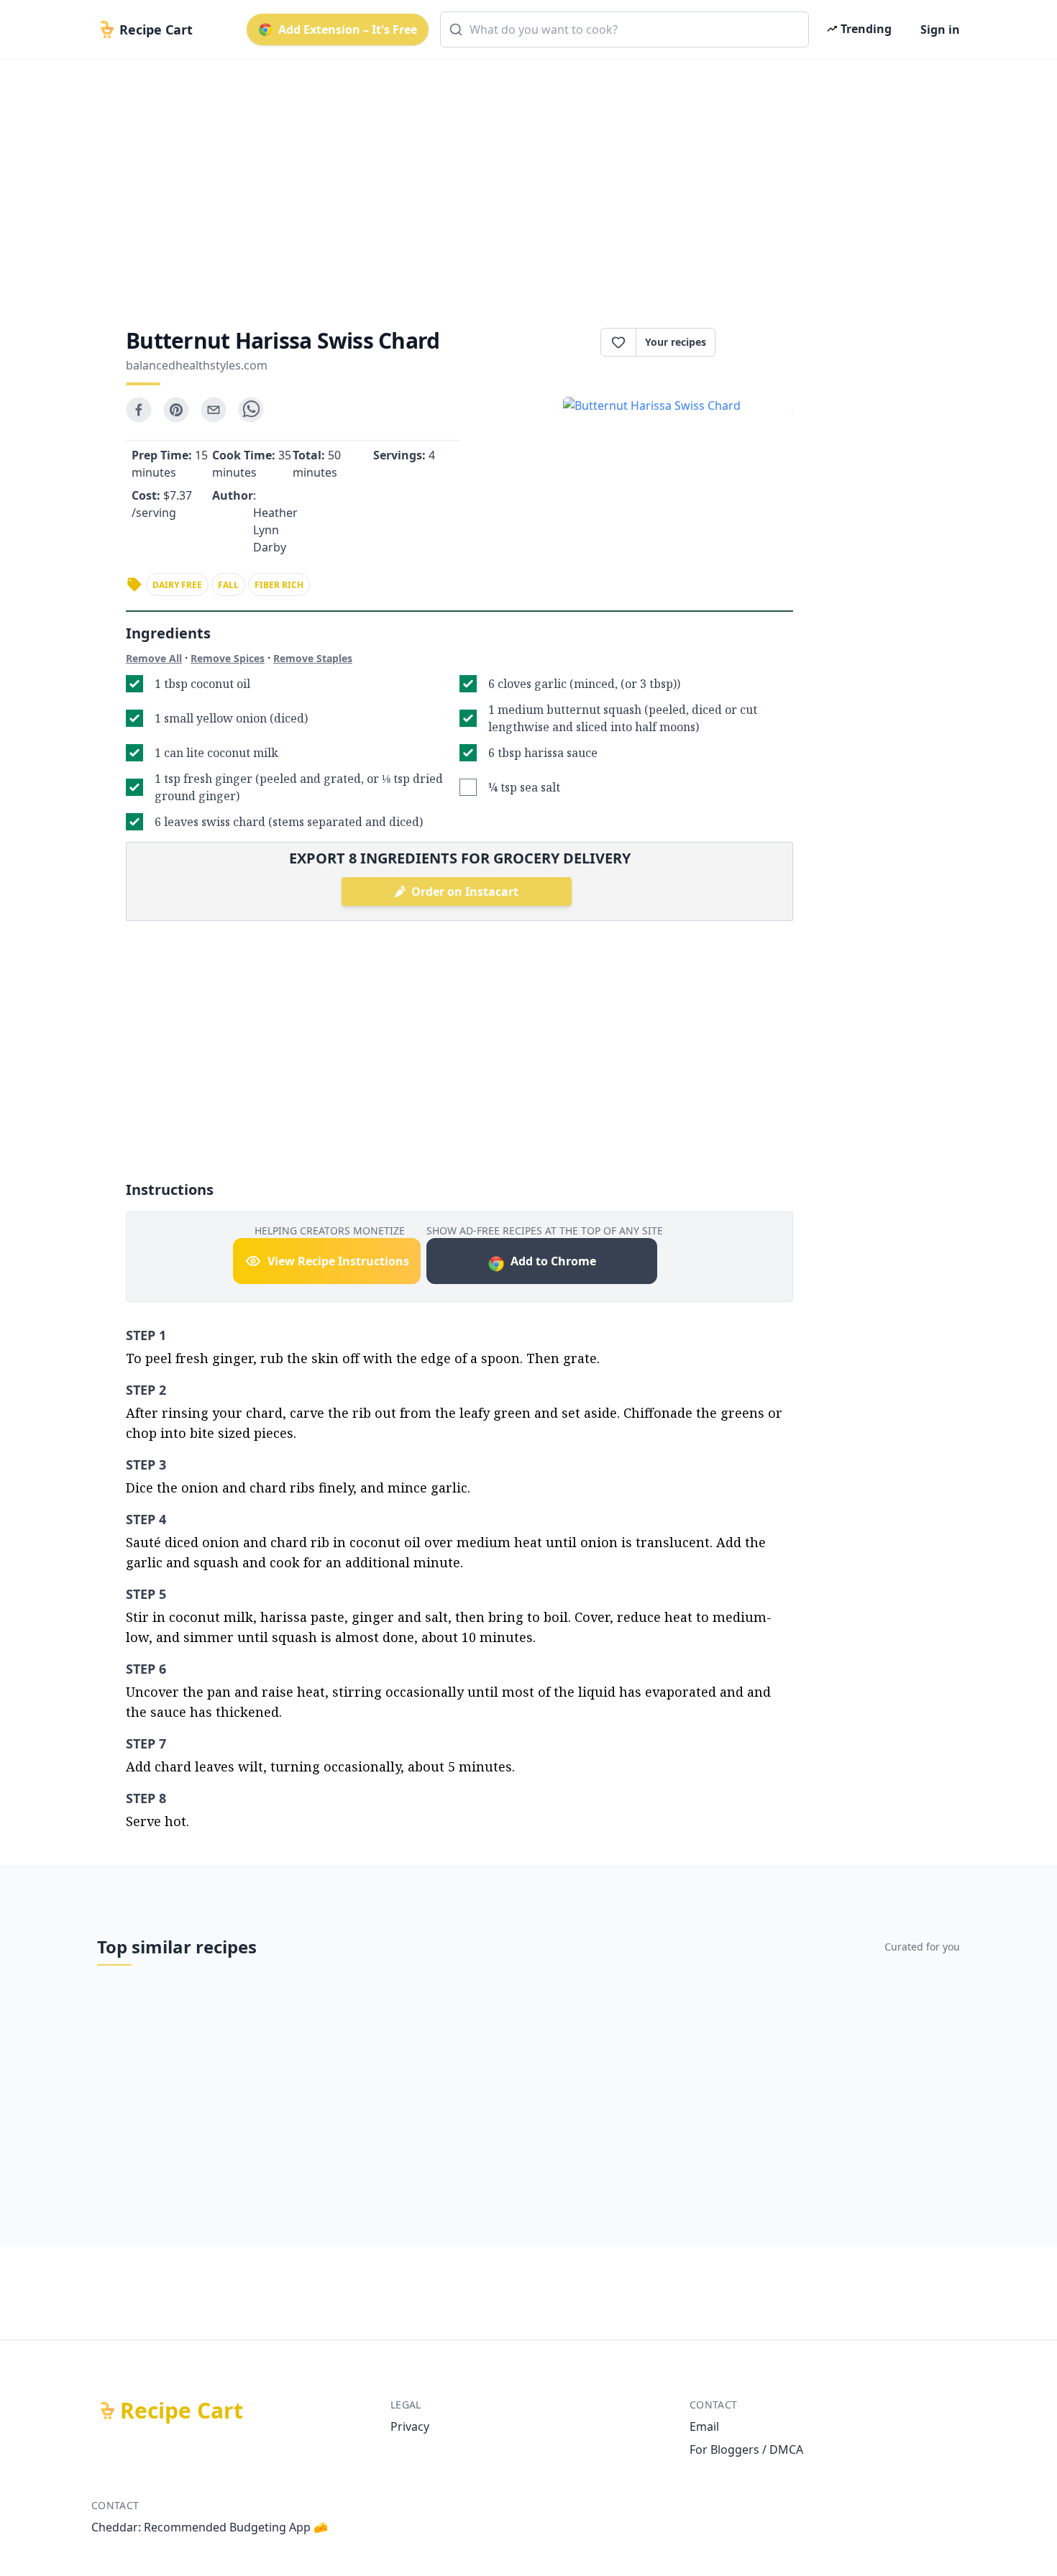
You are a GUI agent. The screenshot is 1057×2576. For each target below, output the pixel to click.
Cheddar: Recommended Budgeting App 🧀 (210, 2527)
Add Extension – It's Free (348, 29)
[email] (214, 410)
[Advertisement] (523, 181)
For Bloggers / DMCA (746, 2449)
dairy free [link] (177, 585)
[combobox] (624, 29)
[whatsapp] (251, 410)
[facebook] (139, 410)
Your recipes (676, 342)
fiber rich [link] (279, 585)
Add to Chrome (553, 1261)
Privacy (410, 2426)
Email (704, 2426)
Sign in (940, 29)
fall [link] (228, 585)
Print (761, 342)
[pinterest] (176, 410)
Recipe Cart (182, 2411)
